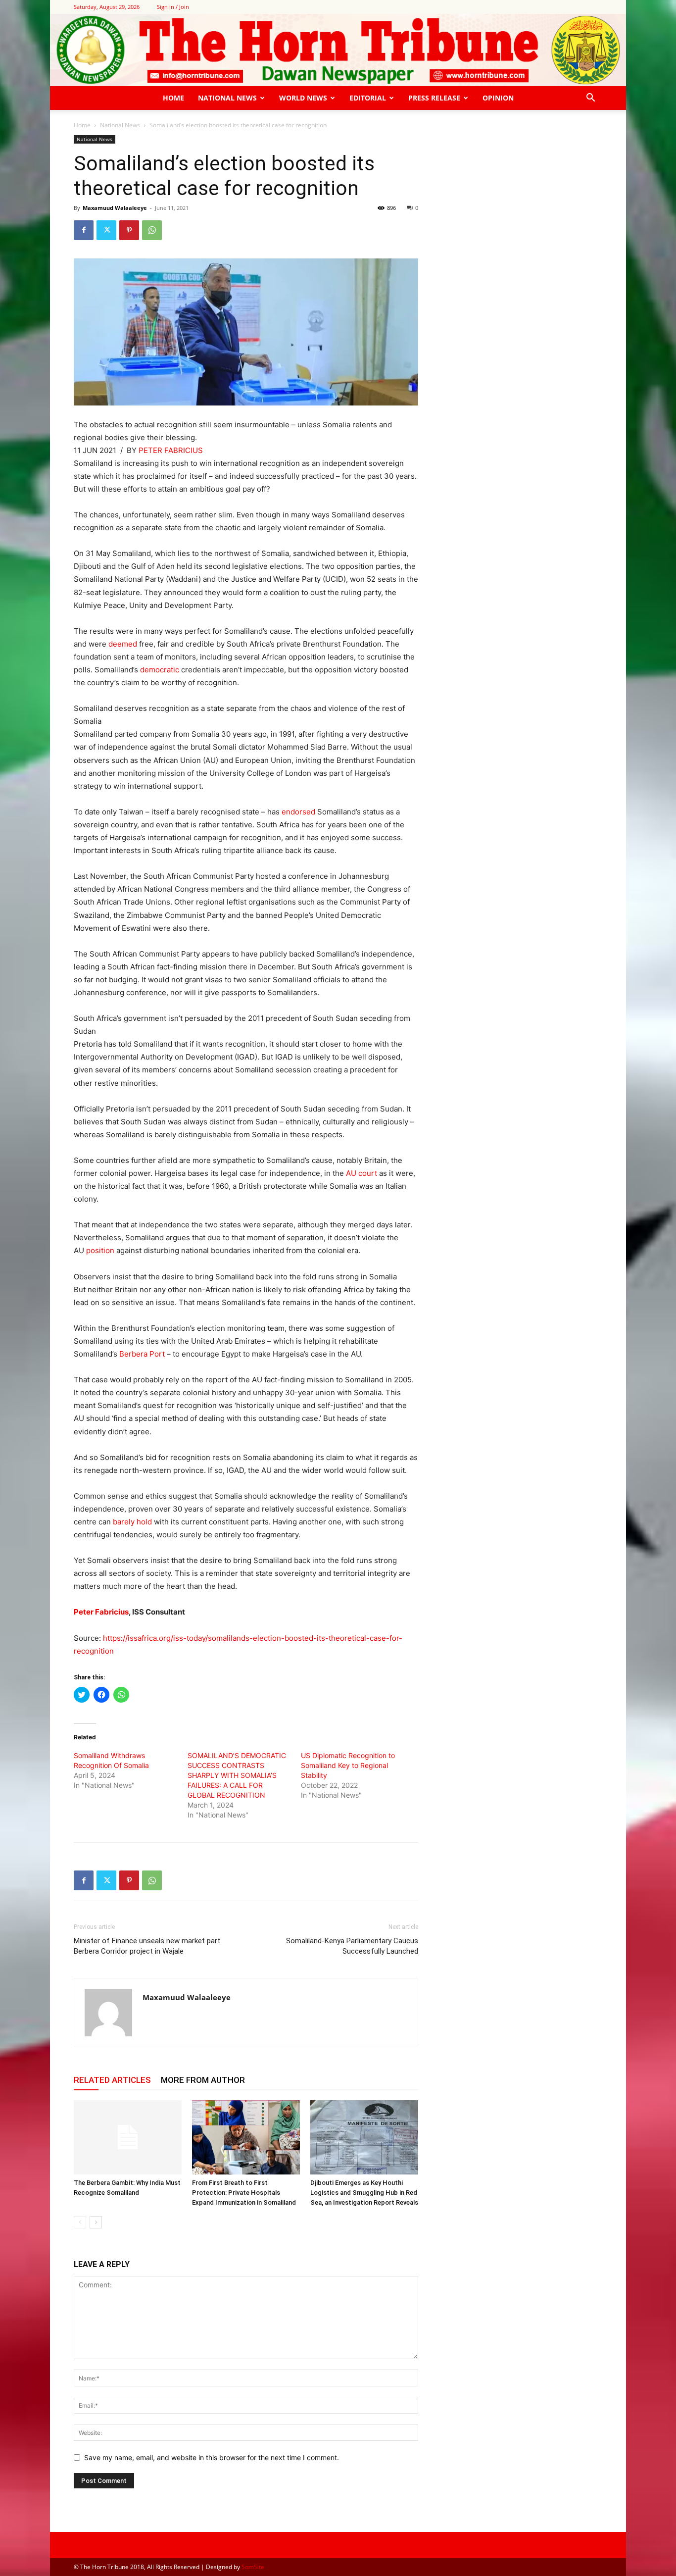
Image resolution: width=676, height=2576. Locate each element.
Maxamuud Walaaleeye (115, 208)
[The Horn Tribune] (338, 50)
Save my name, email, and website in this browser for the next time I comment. (212, 2457)
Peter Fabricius (101, 1612)
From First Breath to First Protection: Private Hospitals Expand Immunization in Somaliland (244, 2193)
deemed (123, 644)
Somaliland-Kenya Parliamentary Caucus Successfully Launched (352, 1946)
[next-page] (96, 2222)
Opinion (498, 98)
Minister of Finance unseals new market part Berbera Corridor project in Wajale (147, 1946)
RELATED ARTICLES (112, 2080)
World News (303, 98)
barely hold (132, 1522)
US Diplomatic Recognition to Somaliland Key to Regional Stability (348, 1765)
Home (173, 98)
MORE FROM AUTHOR (203, 2080)
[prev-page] (80, 2222)
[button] (590, 99)
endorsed (298, 812)
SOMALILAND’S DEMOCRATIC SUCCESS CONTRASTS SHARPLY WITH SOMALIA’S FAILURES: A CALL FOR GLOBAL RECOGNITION (237, 1775)
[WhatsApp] (152, 230)
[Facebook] (84, 230)
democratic (160, 670)
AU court (362, 1173)
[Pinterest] (129, 230)
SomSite (253, 2567)
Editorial (368, 98)
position (100, 1250)
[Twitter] (106, 230)
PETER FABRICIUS (171, 450)
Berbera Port (142, 1354)
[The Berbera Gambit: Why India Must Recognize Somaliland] (128, 2137)
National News (227, 98)
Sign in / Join (173, 7)
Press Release (434, 98)
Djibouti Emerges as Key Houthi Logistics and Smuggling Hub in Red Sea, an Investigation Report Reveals (364, 2193)
